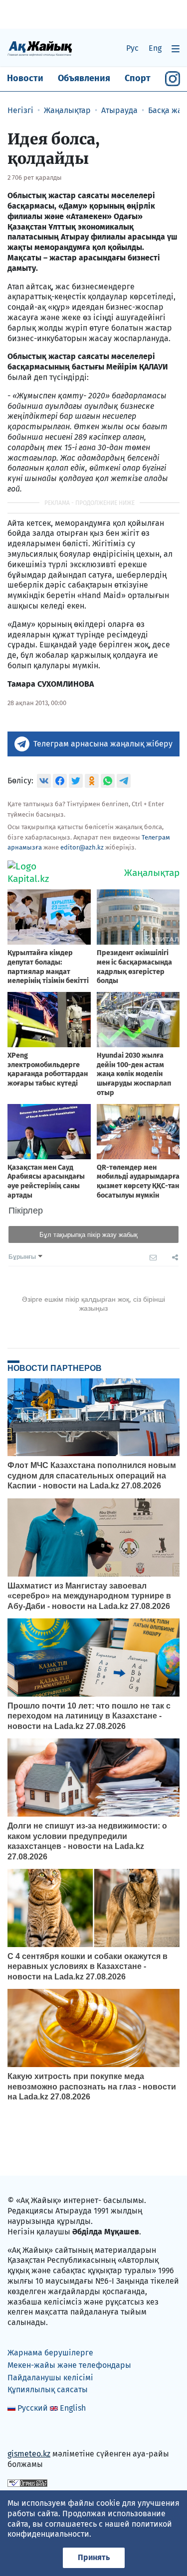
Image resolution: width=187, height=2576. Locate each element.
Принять (94, 2557)
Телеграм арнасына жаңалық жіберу (103, 744)
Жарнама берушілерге (50, 2353)
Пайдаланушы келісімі (50, 2378)
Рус (132, 48)
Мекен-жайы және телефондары (69, 2365)
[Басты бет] (40, 48)
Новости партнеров (55, 1368)
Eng (155, 48)
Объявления (84, 78)
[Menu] (176, 49)
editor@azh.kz (82, 847)
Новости (25, 78)
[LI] (29, 2433)
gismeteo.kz (29, 2454)
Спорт (138, 78)
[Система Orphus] (27, 2483)
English (73, 2408)
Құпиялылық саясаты (48, 2390)
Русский (33, 2408)
